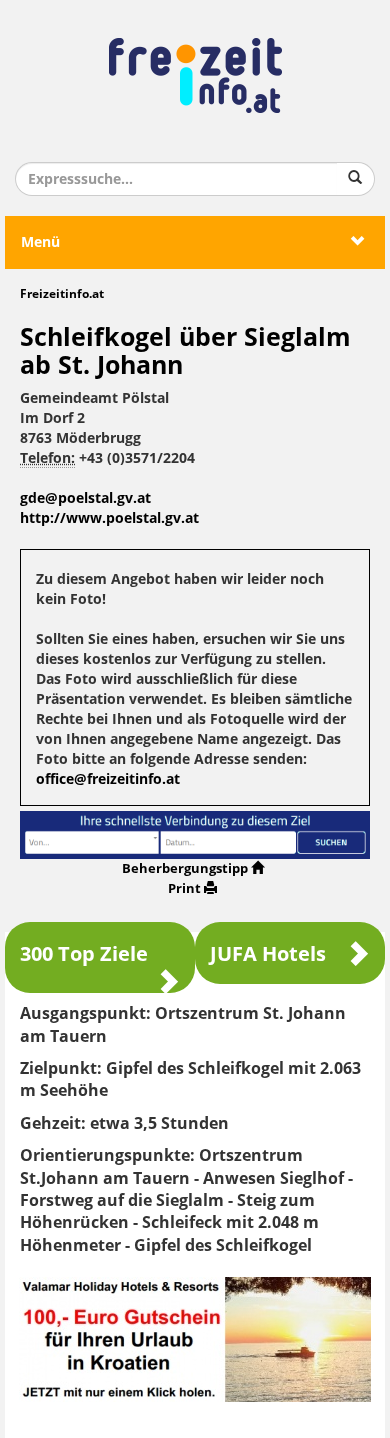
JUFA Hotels (268, 954)
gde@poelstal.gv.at (85, 498)
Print (184, 888)
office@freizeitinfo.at (108, 779)
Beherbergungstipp (185, 868)
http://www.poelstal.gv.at (109, 518)
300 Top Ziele (84, 954)
